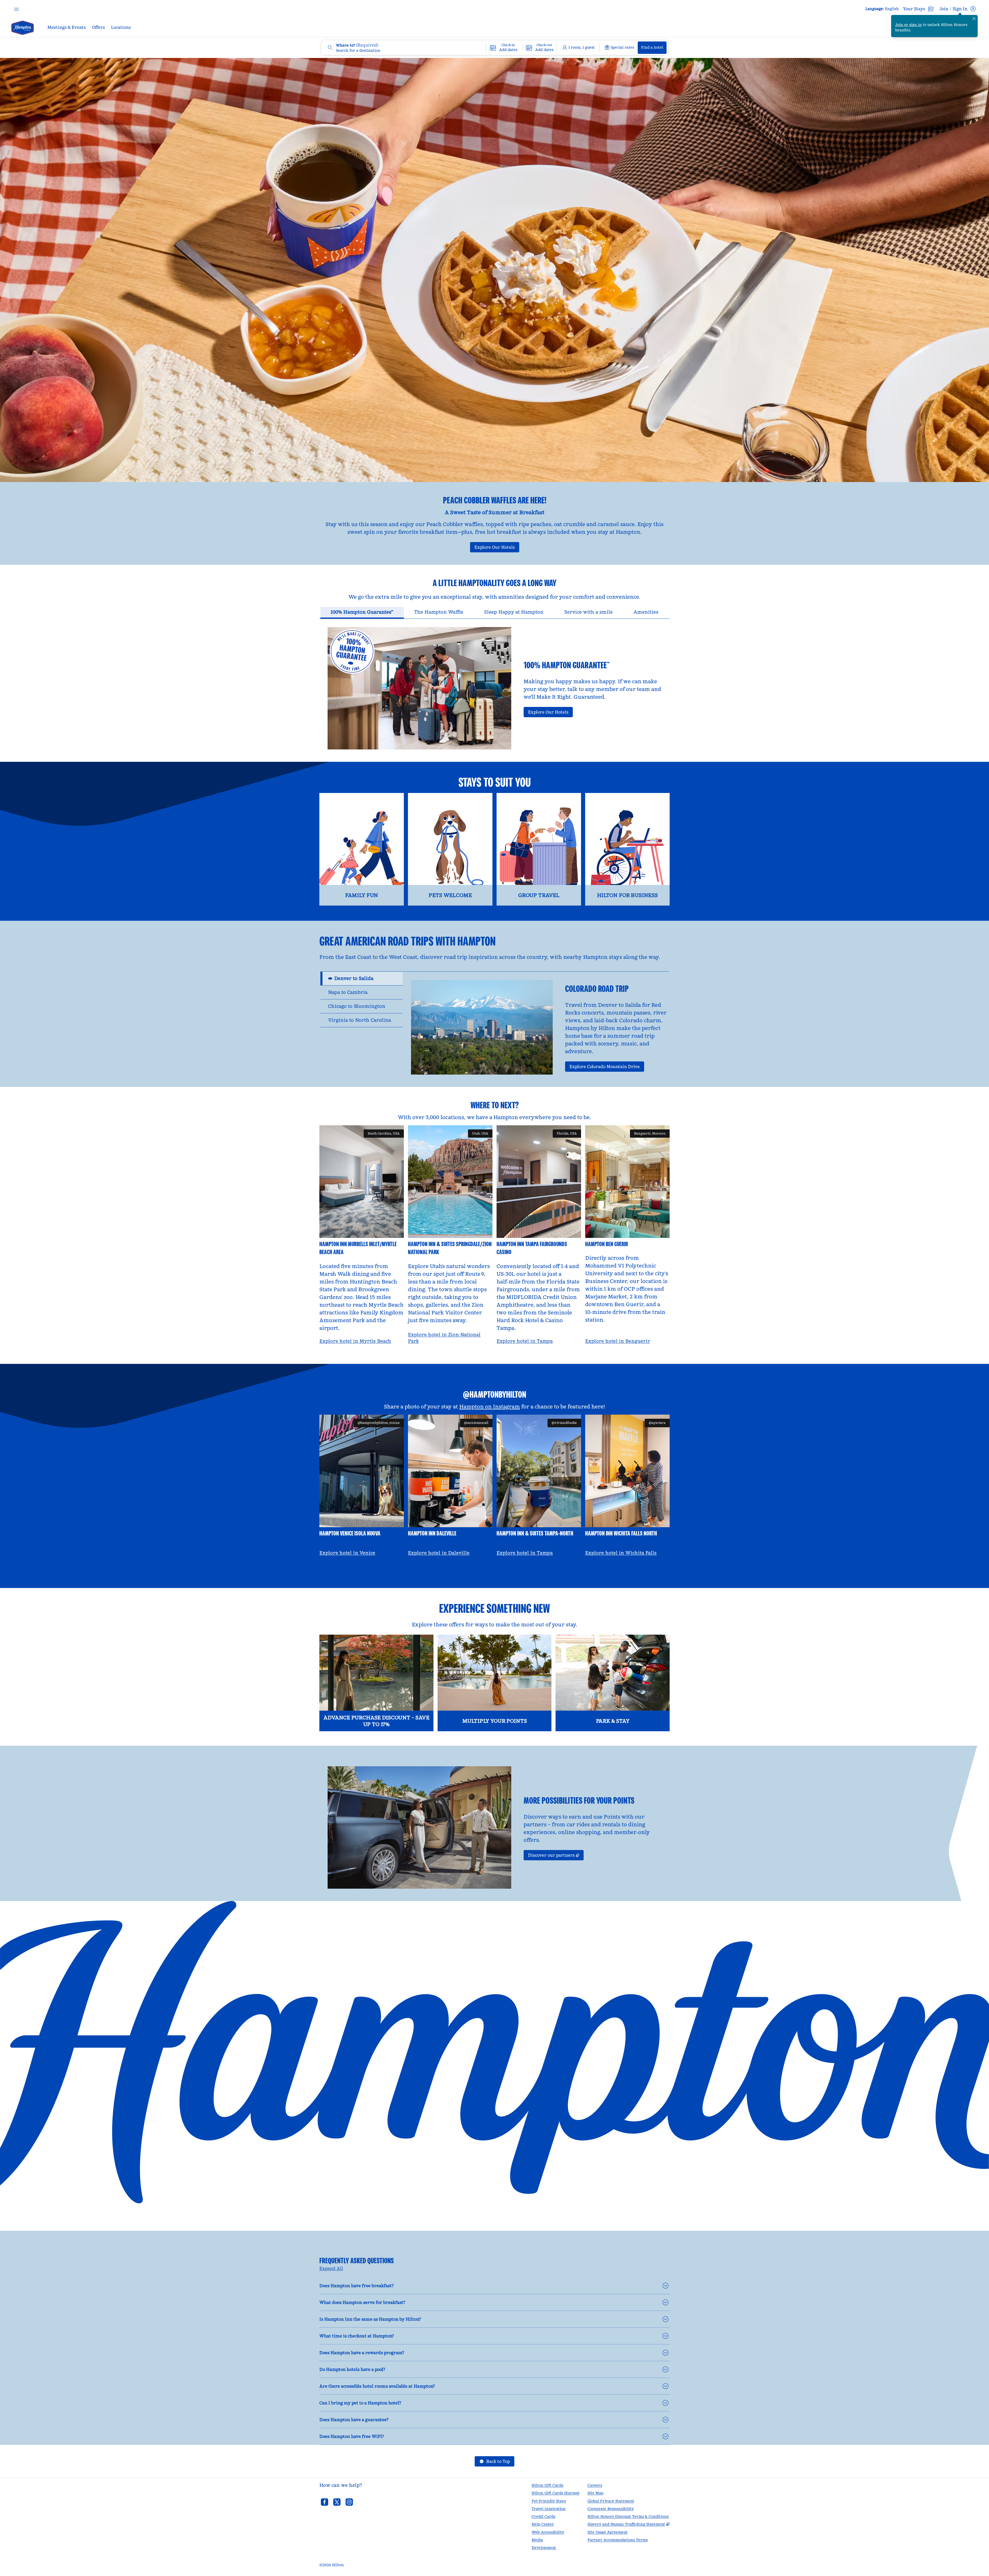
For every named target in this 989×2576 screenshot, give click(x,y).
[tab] (362, 613)
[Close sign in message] (974, 19)
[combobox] (403, 48)
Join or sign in (909, 25)
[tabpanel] (494, 684)
